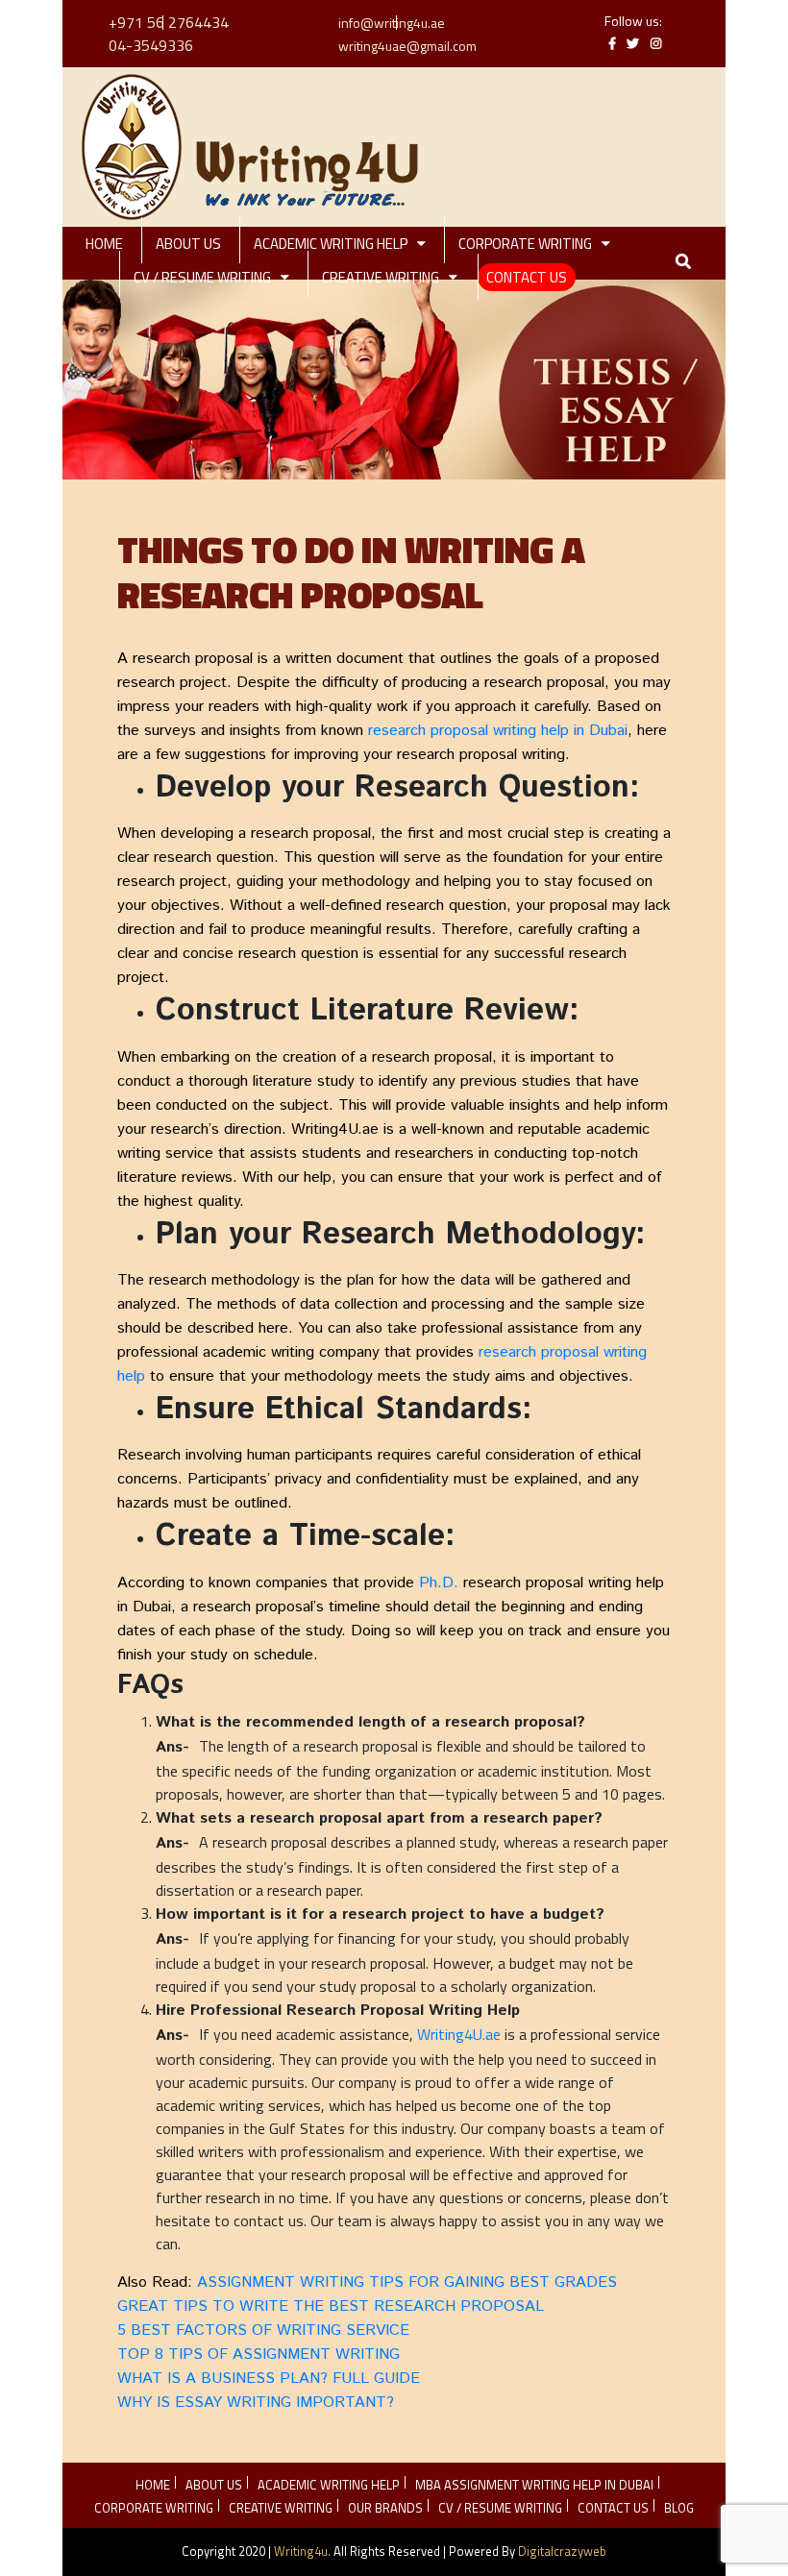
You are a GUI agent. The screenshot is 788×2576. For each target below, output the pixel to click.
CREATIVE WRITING (381, 277)
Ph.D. (441, 1583)
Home (104, 244)
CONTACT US (527, 277)
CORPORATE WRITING (525, 244)
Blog (679, 2508)
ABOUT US (188, 244)
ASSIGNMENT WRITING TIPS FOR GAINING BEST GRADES (407, 2282)
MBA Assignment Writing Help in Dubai (534, 2485)
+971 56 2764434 (169, 22)
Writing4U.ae (459, 2034)
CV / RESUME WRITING (202, 277)
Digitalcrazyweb (562, 2551)
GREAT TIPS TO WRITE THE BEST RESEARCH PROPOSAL (331, 2306)
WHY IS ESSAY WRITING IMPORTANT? (258, 2403)
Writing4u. (302, 2551)
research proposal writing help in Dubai (498, 731)
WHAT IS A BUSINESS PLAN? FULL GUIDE (271, 2379)
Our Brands (385, 2508)
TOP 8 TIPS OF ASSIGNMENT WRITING (261, 2355)
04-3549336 (151, 45)
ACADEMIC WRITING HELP (331, 244)
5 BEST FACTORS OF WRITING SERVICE (263, 2331)
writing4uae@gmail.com (407, 46)
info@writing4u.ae (392, 23)
